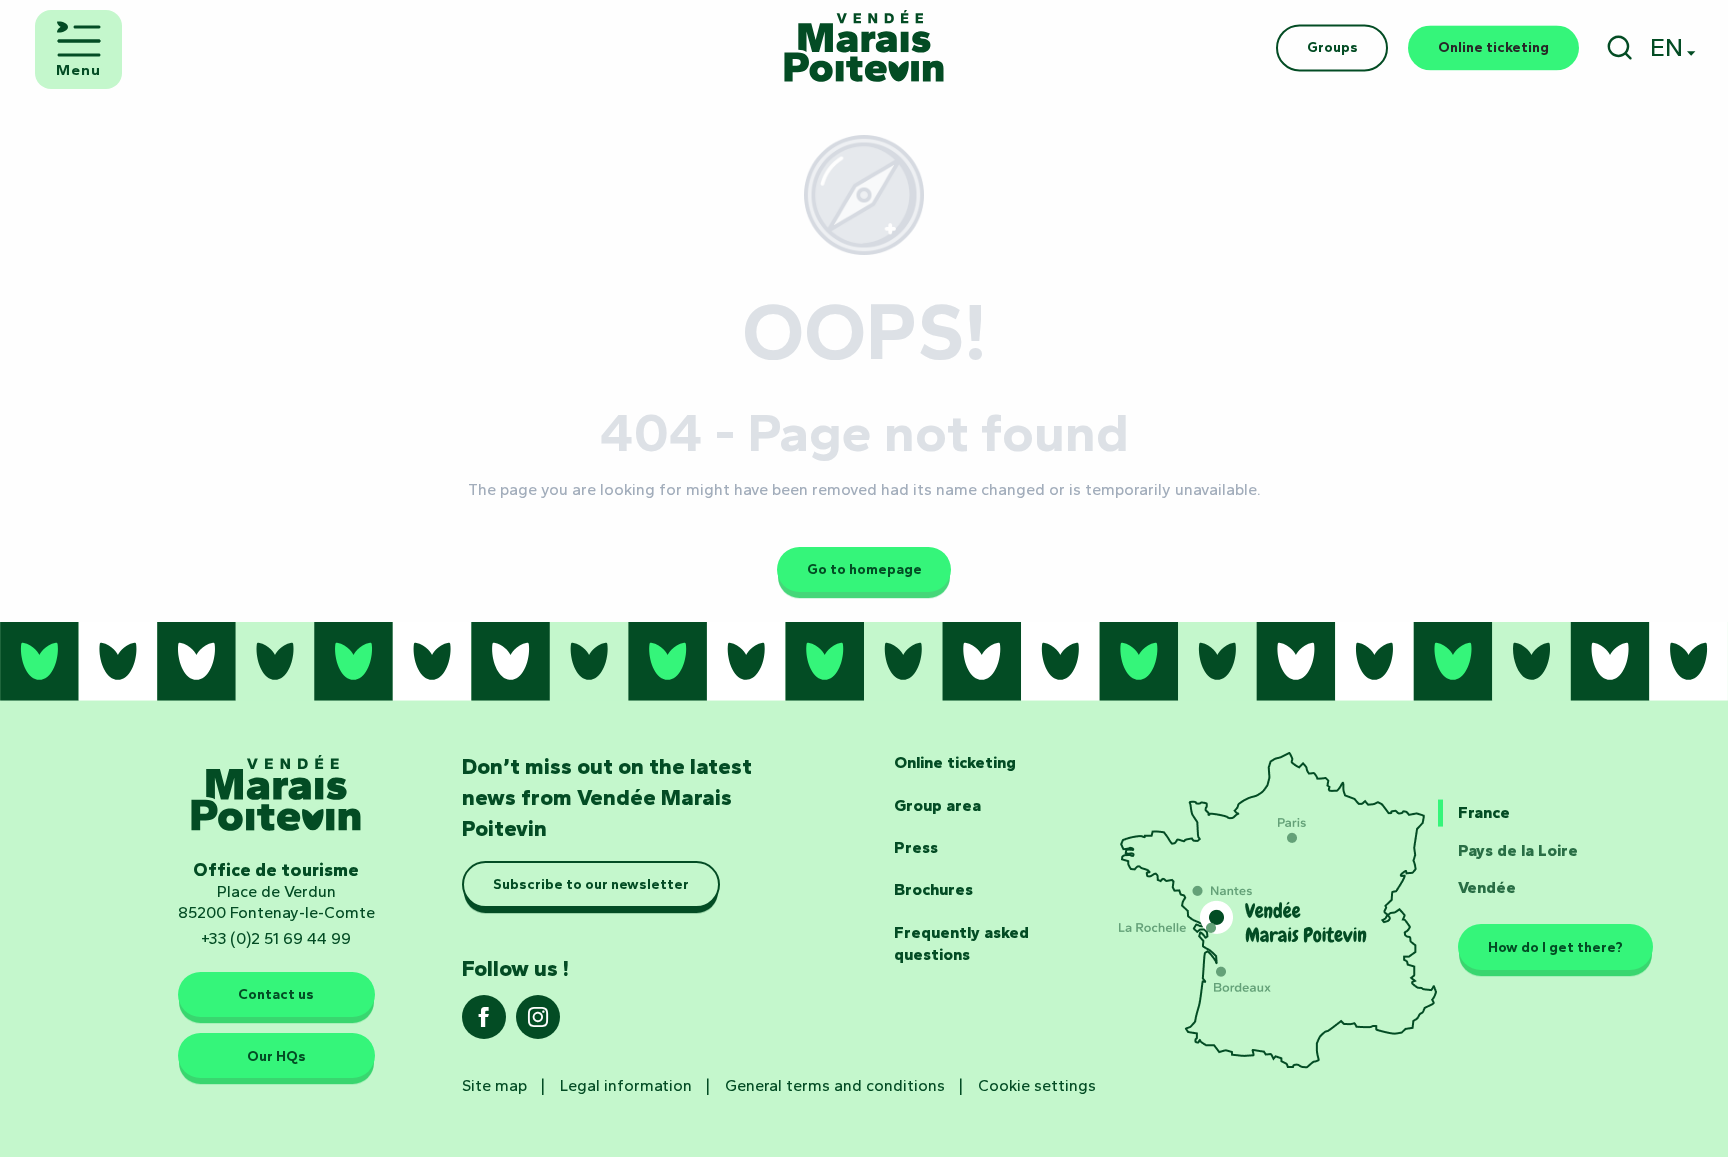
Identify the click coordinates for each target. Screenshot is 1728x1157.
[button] (1619, 47)
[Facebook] (484, 1023)
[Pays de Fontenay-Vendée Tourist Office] (864, 47)
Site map (494, 1085)
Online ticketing (955, 762)
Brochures (933, 889)
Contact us (276, 995)
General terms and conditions (835, 1085)
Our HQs (276, 1056)
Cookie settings (1037, 1085)
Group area (937, 805)
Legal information (626, 1085)
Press (916, 847)
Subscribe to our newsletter (591, 884)
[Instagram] (538, 1023)
